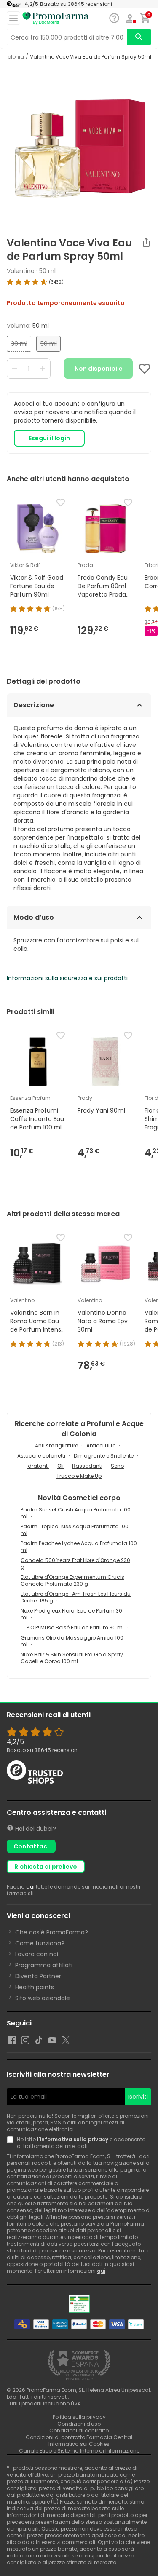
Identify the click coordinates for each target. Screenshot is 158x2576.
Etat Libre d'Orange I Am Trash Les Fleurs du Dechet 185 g (76, 1597)
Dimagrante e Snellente (104, 1456)
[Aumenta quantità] (43, 369)
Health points (35, 1987)
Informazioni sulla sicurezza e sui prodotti (67, 978)
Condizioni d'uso (79, 2424)
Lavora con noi (37, 1954)
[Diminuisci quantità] (15, 369)
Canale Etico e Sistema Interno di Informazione (79, 2451)
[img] (79, 282)
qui (30, 1887)
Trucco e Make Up (79, 1476)
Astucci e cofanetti (41, 1456)
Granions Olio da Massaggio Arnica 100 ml (72, 1641)
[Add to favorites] (145, 369)
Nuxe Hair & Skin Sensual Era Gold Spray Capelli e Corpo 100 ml (72, 1658)
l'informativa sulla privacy (73, 2139)
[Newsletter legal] (12, 2143)
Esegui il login (49, 438)
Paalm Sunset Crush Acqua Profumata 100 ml (76, 1513)
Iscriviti (138, 2097)
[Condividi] (146, 242)
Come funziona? (40, 1943)
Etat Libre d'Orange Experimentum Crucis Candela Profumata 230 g (72, 1580)
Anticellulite (101, 1446)
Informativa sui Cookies (79, 2444)
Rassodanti (87, 1466)
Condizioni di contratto (79, 2430)
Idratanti (38, 1466)
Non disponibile (99, 369)
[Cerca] (139, 37)
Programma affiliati (44, 1965)
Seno (117, 1466)
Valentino (21, 271)
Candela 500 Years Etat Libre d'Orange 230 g (75, 1564)
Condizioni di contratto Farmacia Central (79, 2437)
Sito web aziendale (43, 1998)
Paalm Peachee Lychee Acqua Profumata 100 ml (79, 1547)
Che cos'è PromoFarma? (52, 1932)
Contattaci (31, 1846)
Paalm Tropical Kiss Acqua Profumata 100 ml (75, 1530)
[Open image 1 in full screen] (80, 148)
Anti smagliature (56, 1446)
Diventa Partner (38, 1976)
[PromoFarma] (56, 19)
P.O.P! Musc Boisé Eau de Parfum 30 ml (75, 1628)
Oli (60, 1466)
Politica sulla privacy (79, 2417)
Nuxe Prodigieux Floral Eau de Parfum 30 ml (71, 1614)
